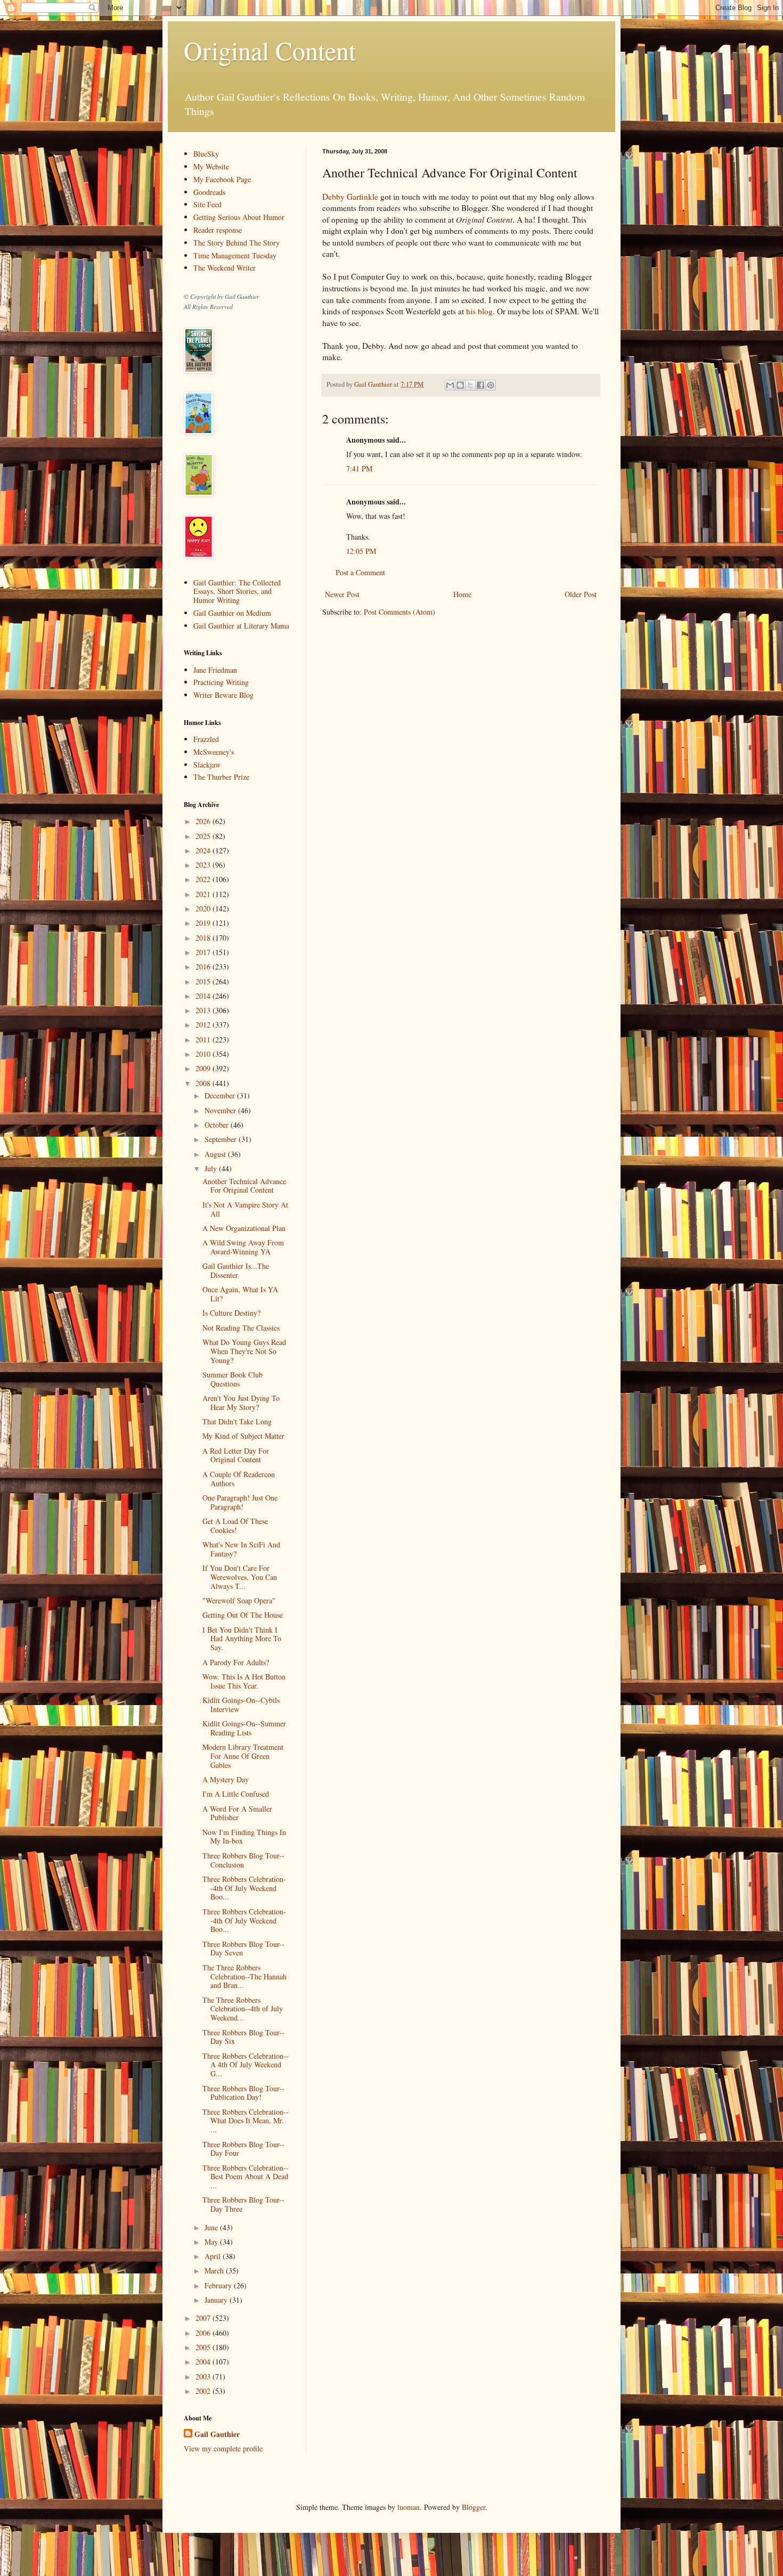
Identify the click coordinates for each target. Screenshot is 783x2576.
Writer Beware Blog (223, 695)
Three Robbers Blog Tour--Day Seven (243, 1949)
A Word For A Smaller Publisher (237, 1813)
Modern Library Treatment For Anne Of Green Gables (243, 1756)
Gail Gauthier (217, 2434)
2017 (204, 952)
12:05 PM (361, 551)
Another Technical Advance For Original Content (244, 1186)
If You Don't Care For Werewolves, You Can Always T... (240, 1577)
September (222, 1139)
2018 (204, 938)
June (212, 2227)
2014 (204, 996)
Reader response (218, 230)
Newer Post (342, 594)
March (215, 2271)
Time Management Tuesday (235, 255)
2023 (204, 865)
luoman (409, 2507)
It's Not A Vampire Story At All (245, 1209)
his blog (479, 311)
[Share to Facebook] (480, 385)
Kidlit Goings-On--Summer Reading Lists (244, 1728)
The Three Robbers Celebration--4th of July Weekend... (243, 2009)
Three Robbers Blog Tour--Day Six (243, 2037)
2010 (204, 1054)
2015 (204, 981)
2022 (204, 879)
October (218, 1125)
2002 (204, 2391)
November (221, 1110)
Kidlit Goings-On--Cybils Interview (241, 1705)
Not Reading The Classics (241, 1328)
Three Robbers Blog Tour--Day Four (243, 2149)
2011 (204, 1040)
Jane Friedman (215, 670)
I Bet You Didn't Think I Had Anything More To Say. (242, 1639)
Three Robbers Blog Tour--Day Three (243, 2204)
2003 (204, 2377)
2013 (204, 1010)
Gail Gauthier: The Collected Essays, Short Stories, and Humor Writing (237, 592)
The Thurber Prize (221, 777)
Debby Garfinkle (350, 197)
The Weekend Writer (225, 268)
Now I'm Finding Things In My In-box (244, 1837)
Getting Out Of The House (243, 1615)
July (212, 1168)
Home (462, 594)
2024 (204, 850)
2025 (204, 836)
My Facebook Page (222, 179)
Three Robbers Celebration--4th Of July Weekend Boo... (244, 1888)
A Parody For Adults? (236, 1662)
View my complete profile (223, 2448)
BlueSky (206, 154)
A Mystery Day (226, 1779)
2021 (204, 894)
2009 (204, 1068)
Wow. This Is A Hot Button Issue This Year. (244, 1681)
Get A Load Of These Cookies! (235, 1526)
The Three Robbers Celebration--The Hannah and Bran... (244, 1976)
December (221, 1095)
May (212, 2242)
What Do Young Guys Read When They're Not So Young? (244, 1351)
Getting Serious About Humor (239, 217)
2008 (204, 1083)
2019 (204, 923)
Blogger (474, 2507)
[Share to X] (470, 385)
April (214, 2256)
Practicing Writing (221, 682)
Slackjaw (207, 765)
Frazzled (206, 739)
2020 (204, 908)
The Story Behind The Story (236, 243)
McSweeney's (214, 752)
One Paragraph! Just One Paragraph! (240, 1502)
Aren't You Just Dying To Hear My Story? (241, 1403)
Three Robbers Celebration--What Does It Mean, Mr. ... (246, 2121)
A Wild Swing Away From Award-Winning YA (243, 1247)
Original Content (270, 50)
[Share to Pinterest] (491, 385)
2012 (204, 1025)
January (217, 2300)
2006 (204, 2333)
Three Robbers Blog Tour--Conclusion (243, 1860)
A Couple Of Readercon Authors (239, 1479)
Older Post (581, 594)
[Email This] (450, 385)
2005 (204, 2347)
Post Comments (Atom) (399, 612)
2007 (204, 2318)
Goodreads (209, 192)
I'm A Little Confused (236, 1794)
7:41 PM (359, 468)
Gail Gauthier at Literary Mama (241, 626)
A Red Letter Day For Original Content (236, 1455)
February (219, 2285)
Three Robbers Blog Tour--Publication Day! (243, 2093)
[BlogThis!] (460, 385)
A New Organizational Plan (244, 1228)
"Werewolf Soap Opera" (239, 1600)
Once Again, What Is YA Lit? (240, 1294)
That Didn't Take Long (237, 1421)
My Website (211, 166)
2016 (204, 967)
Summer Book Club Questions (233, 1379)
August (216, 1154)
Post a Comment (360, 572)
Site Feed (207, 204)
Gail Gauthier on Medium (232, 613)
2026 (204, 821)
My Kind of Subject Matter (243, 1436)
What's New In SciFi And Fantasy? (241, 1549)
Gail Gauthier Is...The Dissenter (236, 1270)
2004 (204, 2362)
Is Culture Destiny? (231, 1313)
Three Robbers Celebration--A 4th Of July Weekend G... (246, 2065)
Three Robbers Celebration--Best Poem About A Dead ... (246, 2177)
